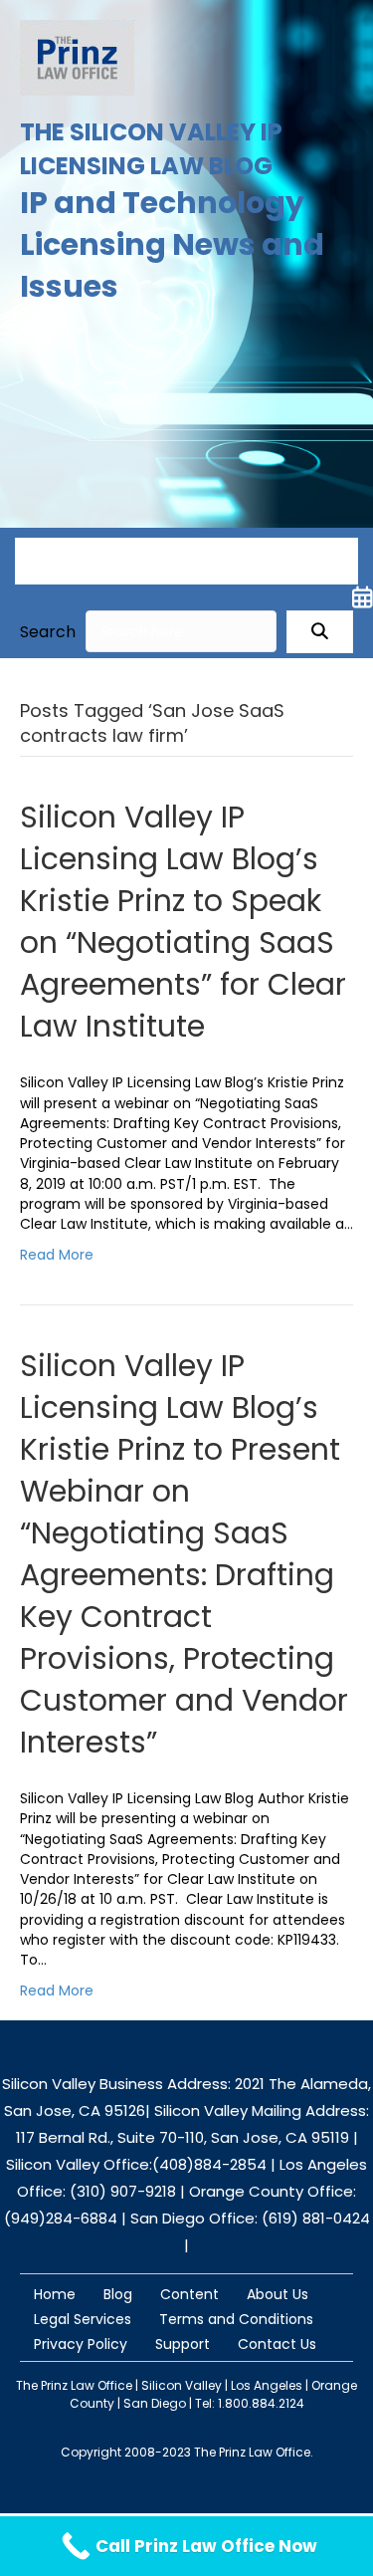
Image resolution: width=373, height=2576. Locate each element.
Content (189, 2294)
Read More (57, 1255)
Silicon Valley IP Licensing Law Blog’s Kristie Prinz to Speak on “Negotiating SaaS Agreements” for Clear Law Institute (183, 922)
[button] (320, 632)
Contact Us (277, 2344)
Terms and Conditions (236, 2319)
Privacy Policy (81, 2344)
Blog (118, 2294)
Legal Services (83, 2319)
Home (55, 2294)
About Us (278, 2294)
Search (48, 632)
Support (183, 2344)
